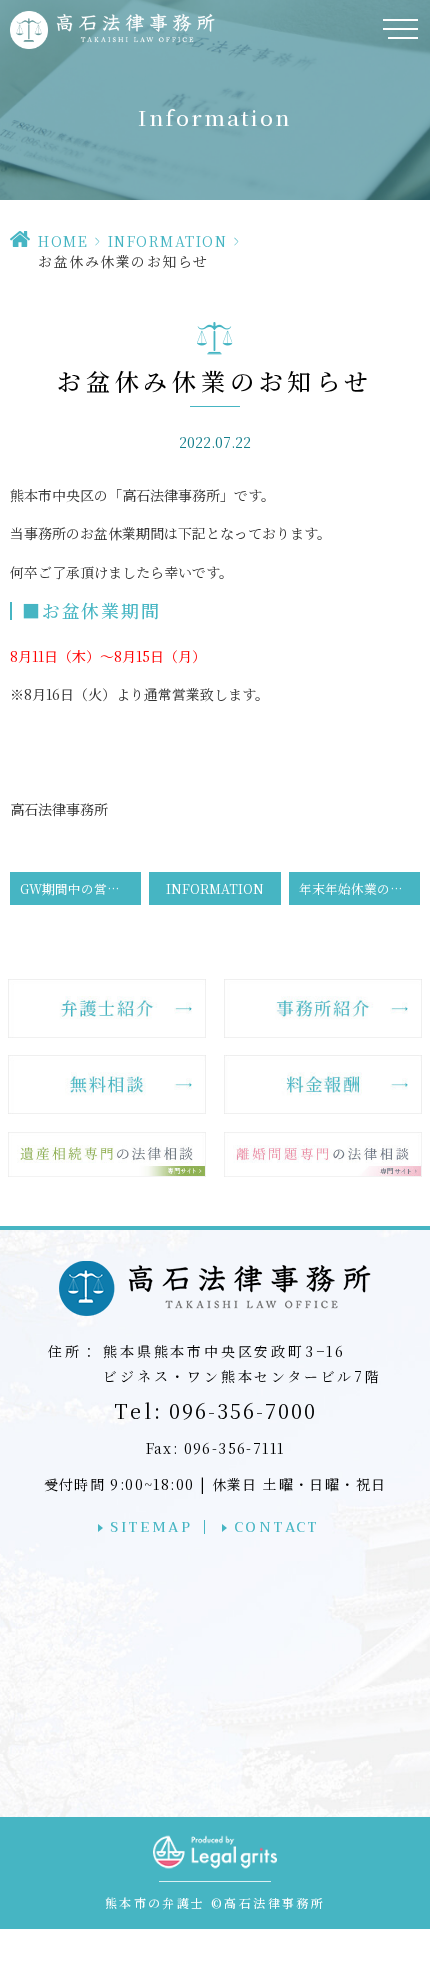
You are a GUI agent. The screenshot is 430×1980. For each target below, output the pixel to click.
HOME (63, 241)
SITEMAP (151, 1527)
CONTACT (277, 1527)
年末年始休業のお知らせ (359, 888)
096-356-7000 (215, 1410)
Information (168, 241)
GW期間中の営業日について (80, 888)
